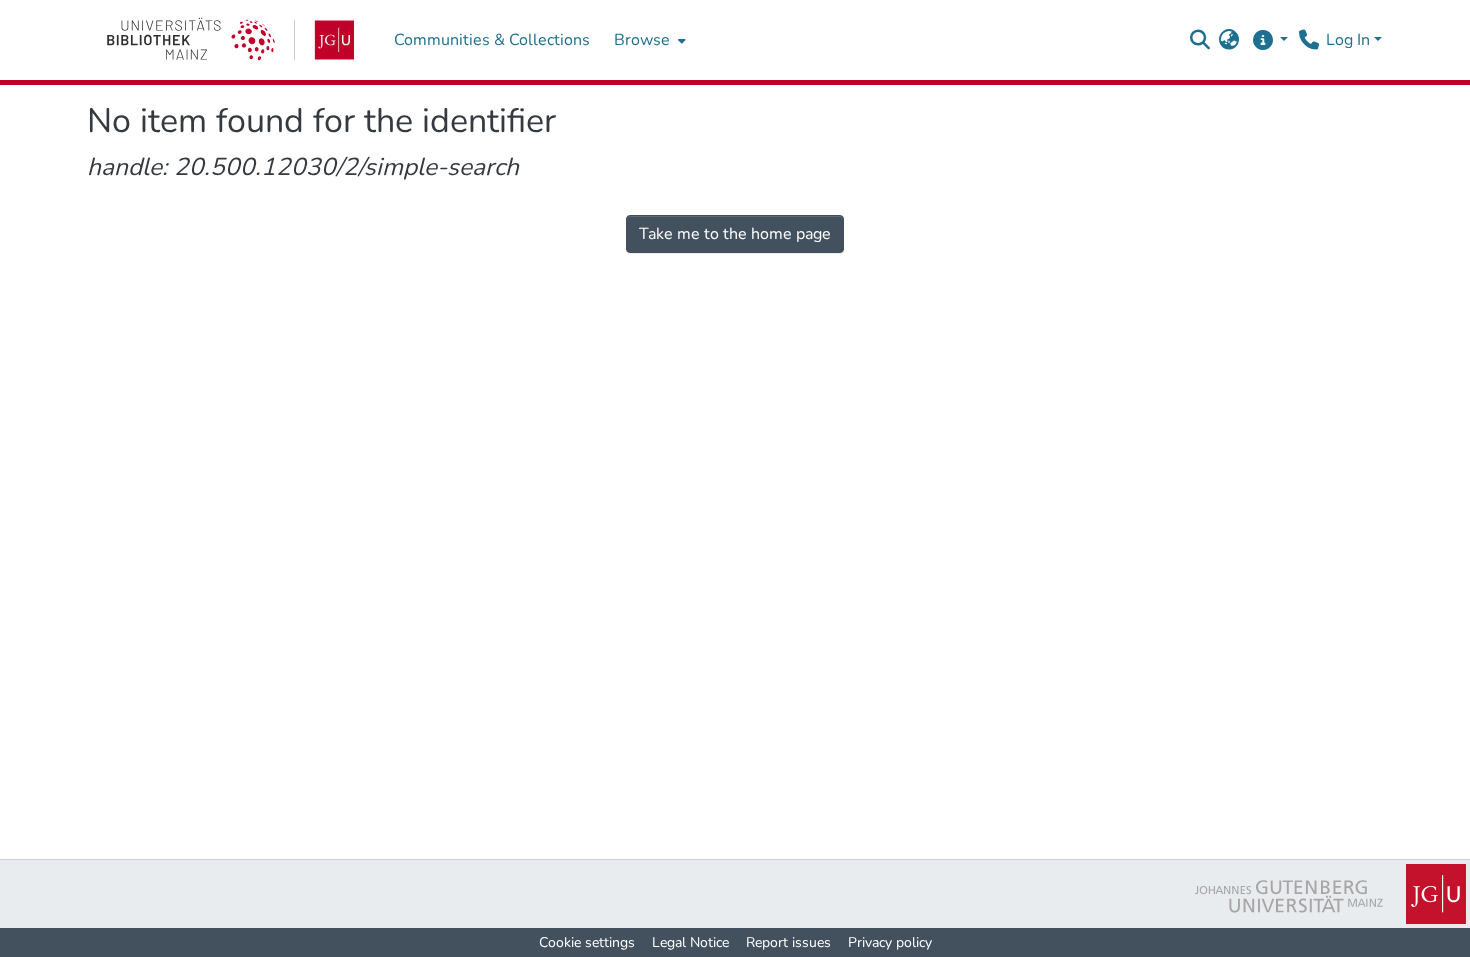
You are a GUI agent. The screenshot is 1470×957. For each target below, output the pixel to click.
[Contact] (1308, 40)
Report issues (788, 942)
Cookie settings (587, 942)
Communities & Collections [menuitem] (492, 40)
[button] (1199, 40)
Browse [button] (642, 40)
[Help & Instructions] (1269, 40)
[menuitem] (648, 40)
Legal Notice (690, 942)
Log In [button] (1350, 40)
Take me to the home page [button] (735, 234)
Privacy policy (890, 942)
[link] (230, 40)
